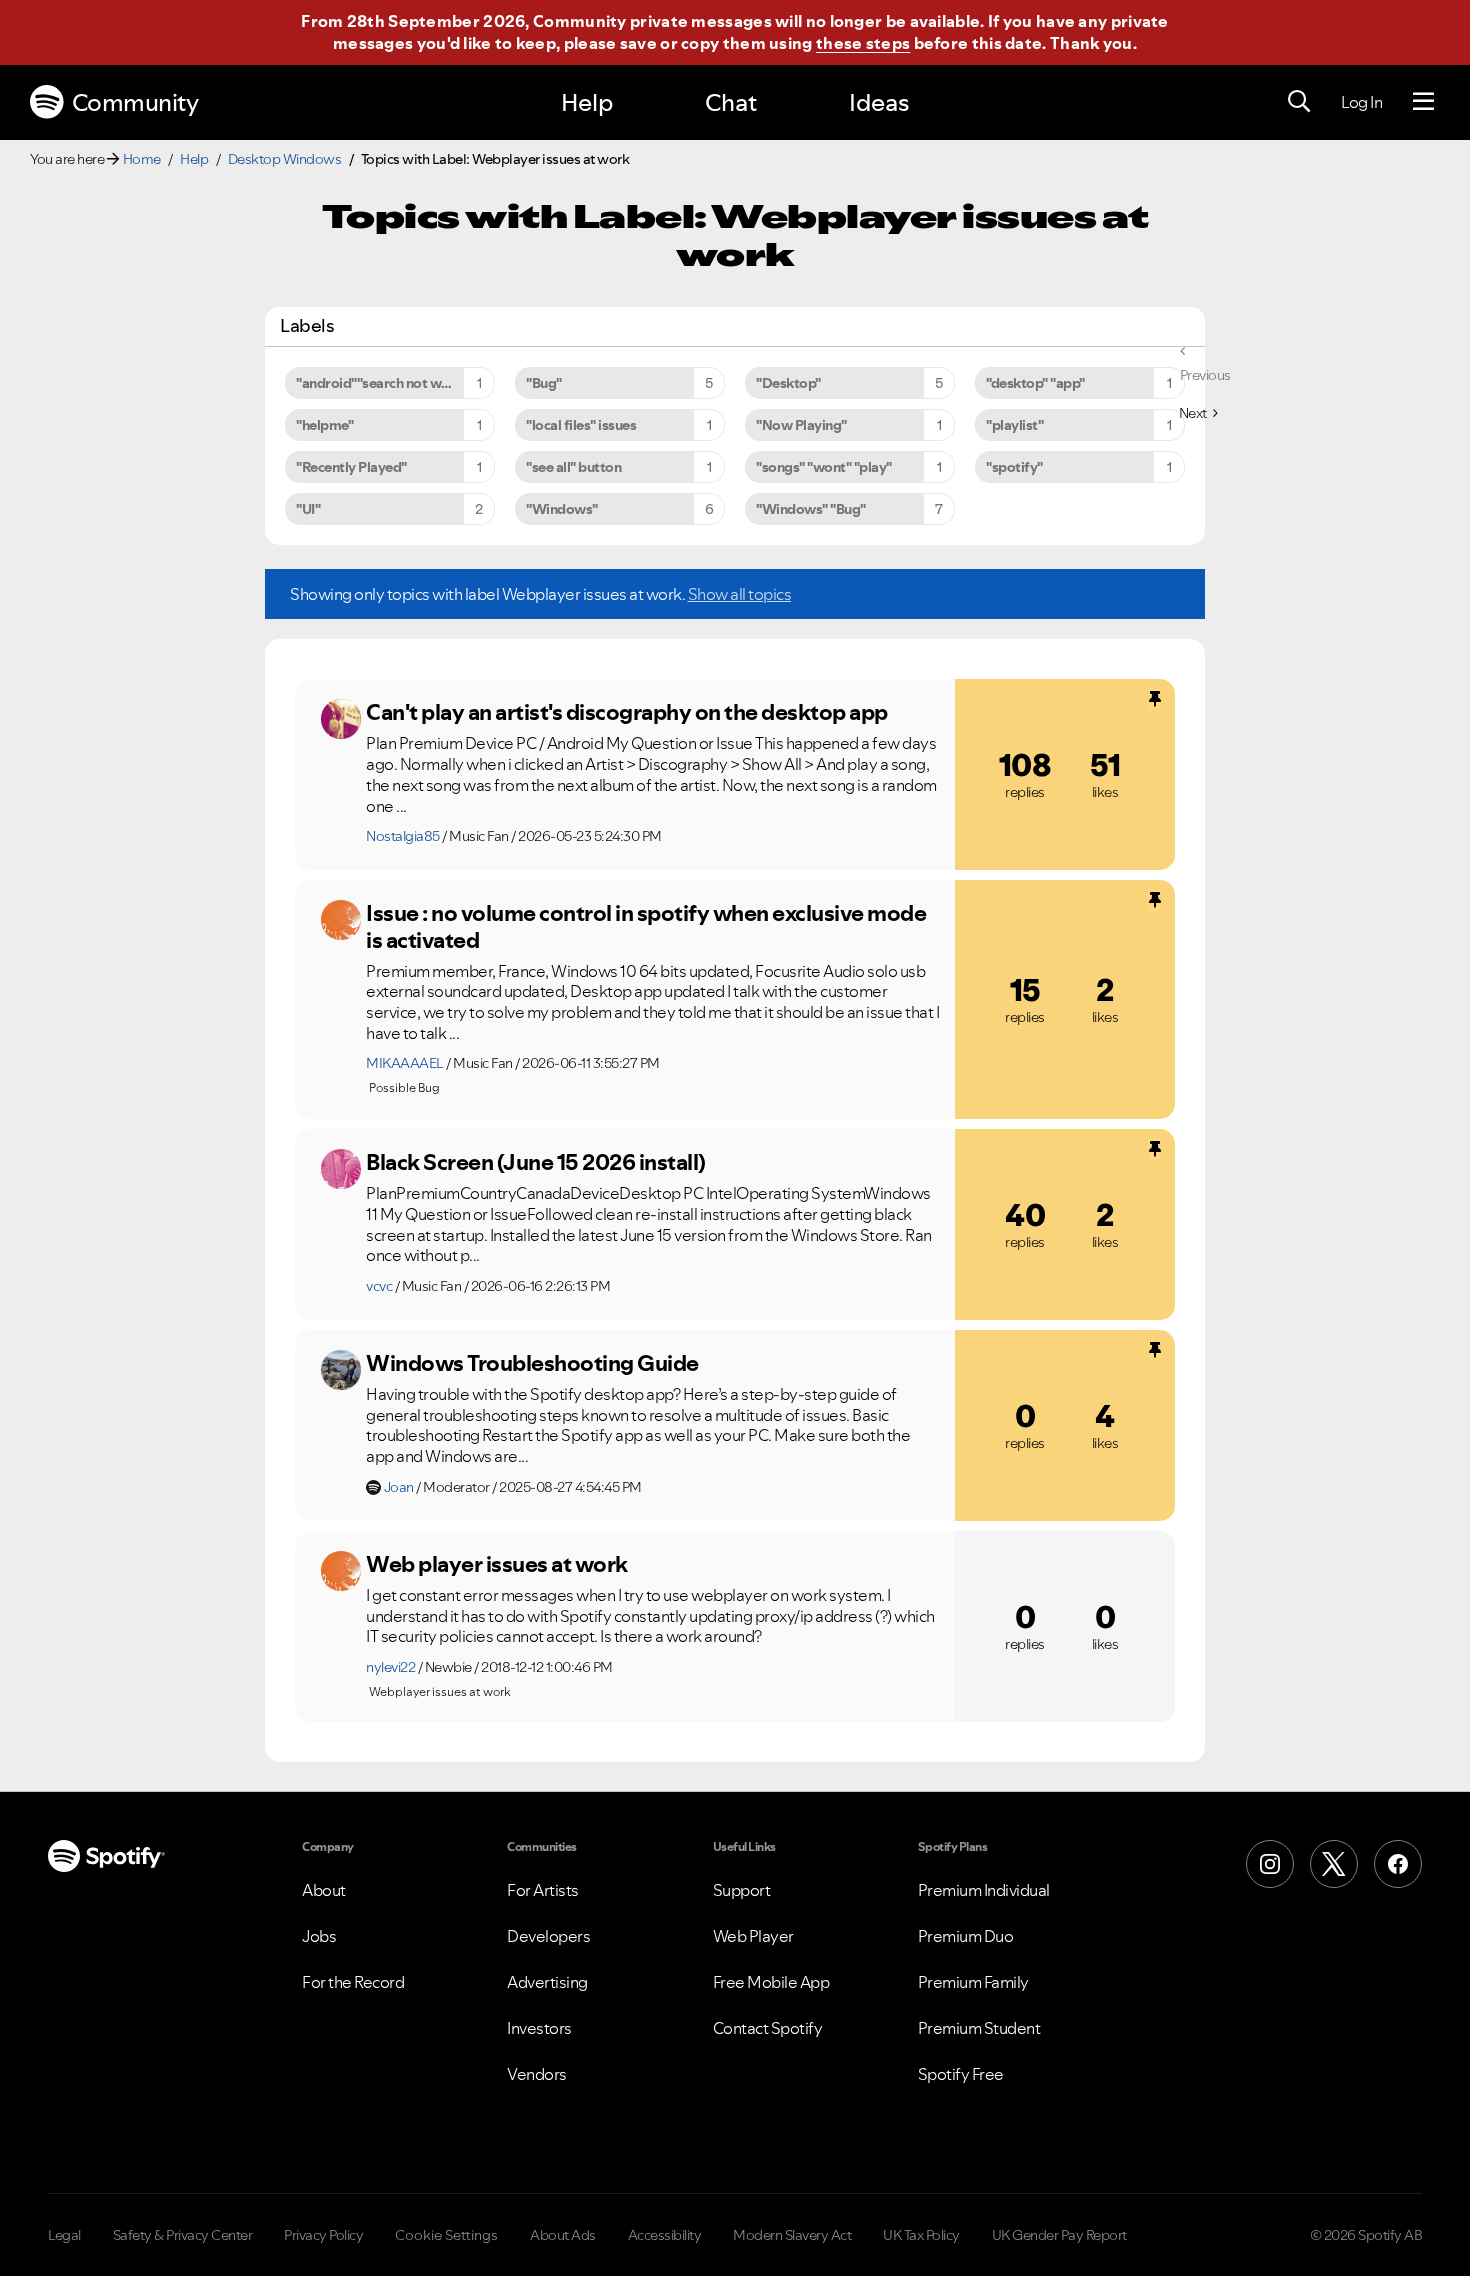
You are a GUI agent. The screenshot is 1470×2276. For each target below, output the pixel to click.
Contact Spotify (768, 2028)
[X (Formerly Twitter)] (1334, 1864)
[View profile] (341, 719)
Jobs (319, 1936)
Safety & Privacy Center (183, 2235)
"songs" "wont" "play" (824, 467)
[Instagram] (1270, 1864)
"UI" (308, 509)
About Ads (563, 2235)
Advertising (547, 1982)
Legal (64, 2235)
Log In (1361, 102)
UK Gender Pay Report (1059, 2235)
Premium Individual (984, 1890)
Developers (548, 1936)
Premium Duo (966, 1936)
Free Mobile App (771, 1982)
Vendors (537, 2074)
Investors (539, 2028)
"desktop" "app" (1035, 383)
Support (742, 1890)
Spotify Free (961, 2074)
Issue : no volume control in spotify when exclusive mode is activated (646, 926)
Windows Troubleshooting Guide (532, 1363)
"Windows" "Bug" (811, 509)
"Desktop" (788, 383)
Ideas (879, 102)
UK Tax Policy (921, 2235)
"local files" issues (581, 425)
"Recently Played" (351, 467)
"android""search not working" (392, 383)
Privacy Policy (323, 2235)
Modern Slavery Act (792, 2235)
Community (135, 102)
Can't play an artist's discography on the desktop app (627, 712)
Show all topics (740, 594)
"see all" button (573, 467)
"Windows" (562, 509)
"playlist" (1014, 425)
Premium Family (973, 1982)
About (324, 1890)
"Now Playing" (801, 425)
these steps (863, 43)
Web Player (753, 1936)
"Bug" (544, 383)
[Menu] (1423, 102)
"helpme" (324, 425)
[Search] (1299, 102)
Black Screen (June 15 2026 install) (536, 1162)
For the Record (353, 1982)
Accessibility (665, 2235)
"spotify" (1014, 467)
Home (142, 159)
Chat (731, 102)
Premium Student (979, 2028)
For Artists (543, 1890)
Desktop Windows (285, 159)
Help (587, 102)
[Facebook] (1398, 1864)
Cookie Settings (446, 2235)
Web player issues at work (497, 1564)
